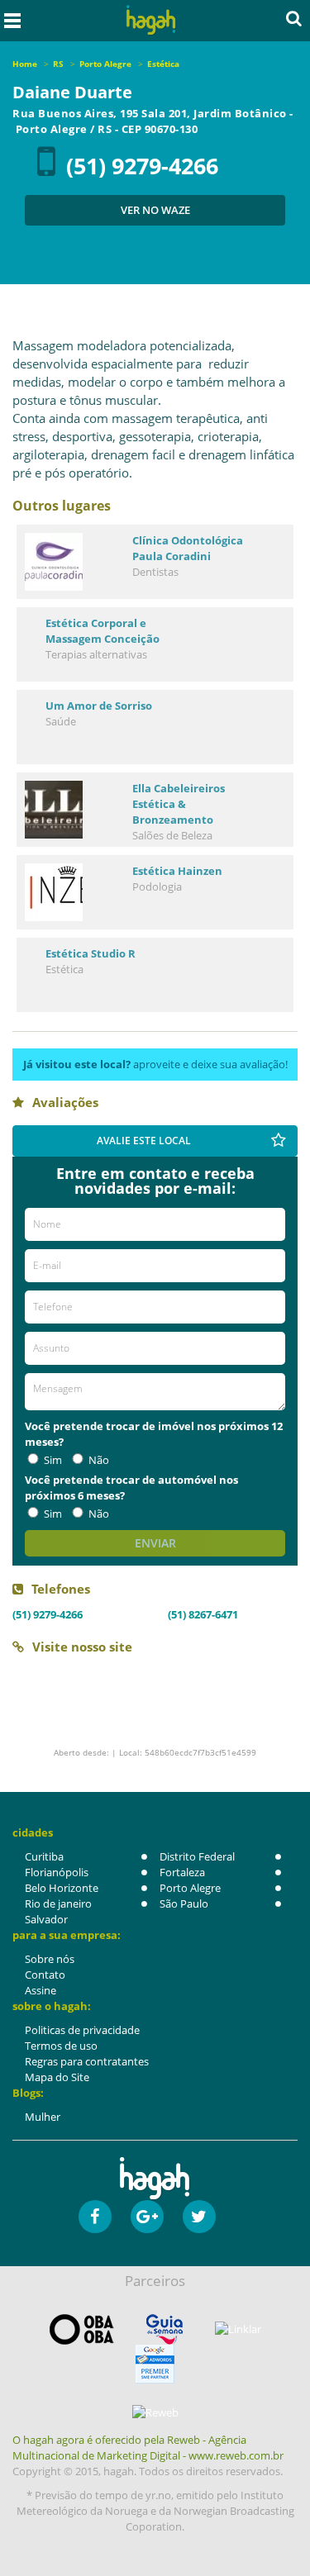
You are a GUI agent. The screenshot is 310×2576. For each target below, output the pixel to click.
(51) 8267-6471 (203, 1614)
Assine (41, 1990)
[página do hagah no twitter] (199, 2217)
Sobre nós (50, 1959)
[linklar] (238, 2329)
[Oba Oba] (82, 2329)
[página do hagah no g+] (147, 2217)
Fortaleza (182, 1872)
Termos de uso (61, 2046)
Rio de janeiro (58, 1903)
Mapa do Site (57, 2077)
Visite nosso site (82, 1647)
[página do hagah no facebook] (95, 2217)
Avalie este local (144, 1141)
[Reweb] (155, 2412)
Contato (45, 1975)
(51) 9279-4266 (142, 166)
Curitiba (44, 1856)
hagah (150, 20)
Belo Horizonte (62, 1888)
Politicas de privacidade (82, 2030)
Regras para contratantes (87, 2061)
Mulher (43, 2117)
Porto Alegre (190, 1888)
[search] (294, 18)
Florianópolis (57, 1872)
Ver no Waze (155, 210)
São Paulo (184, 1903)
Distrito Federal (197, 1856)
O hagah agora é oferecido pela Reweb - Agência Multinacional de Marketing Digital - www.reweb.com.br (148, 2448)
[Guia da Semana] (165, 2329)
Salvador (46, 1919)
